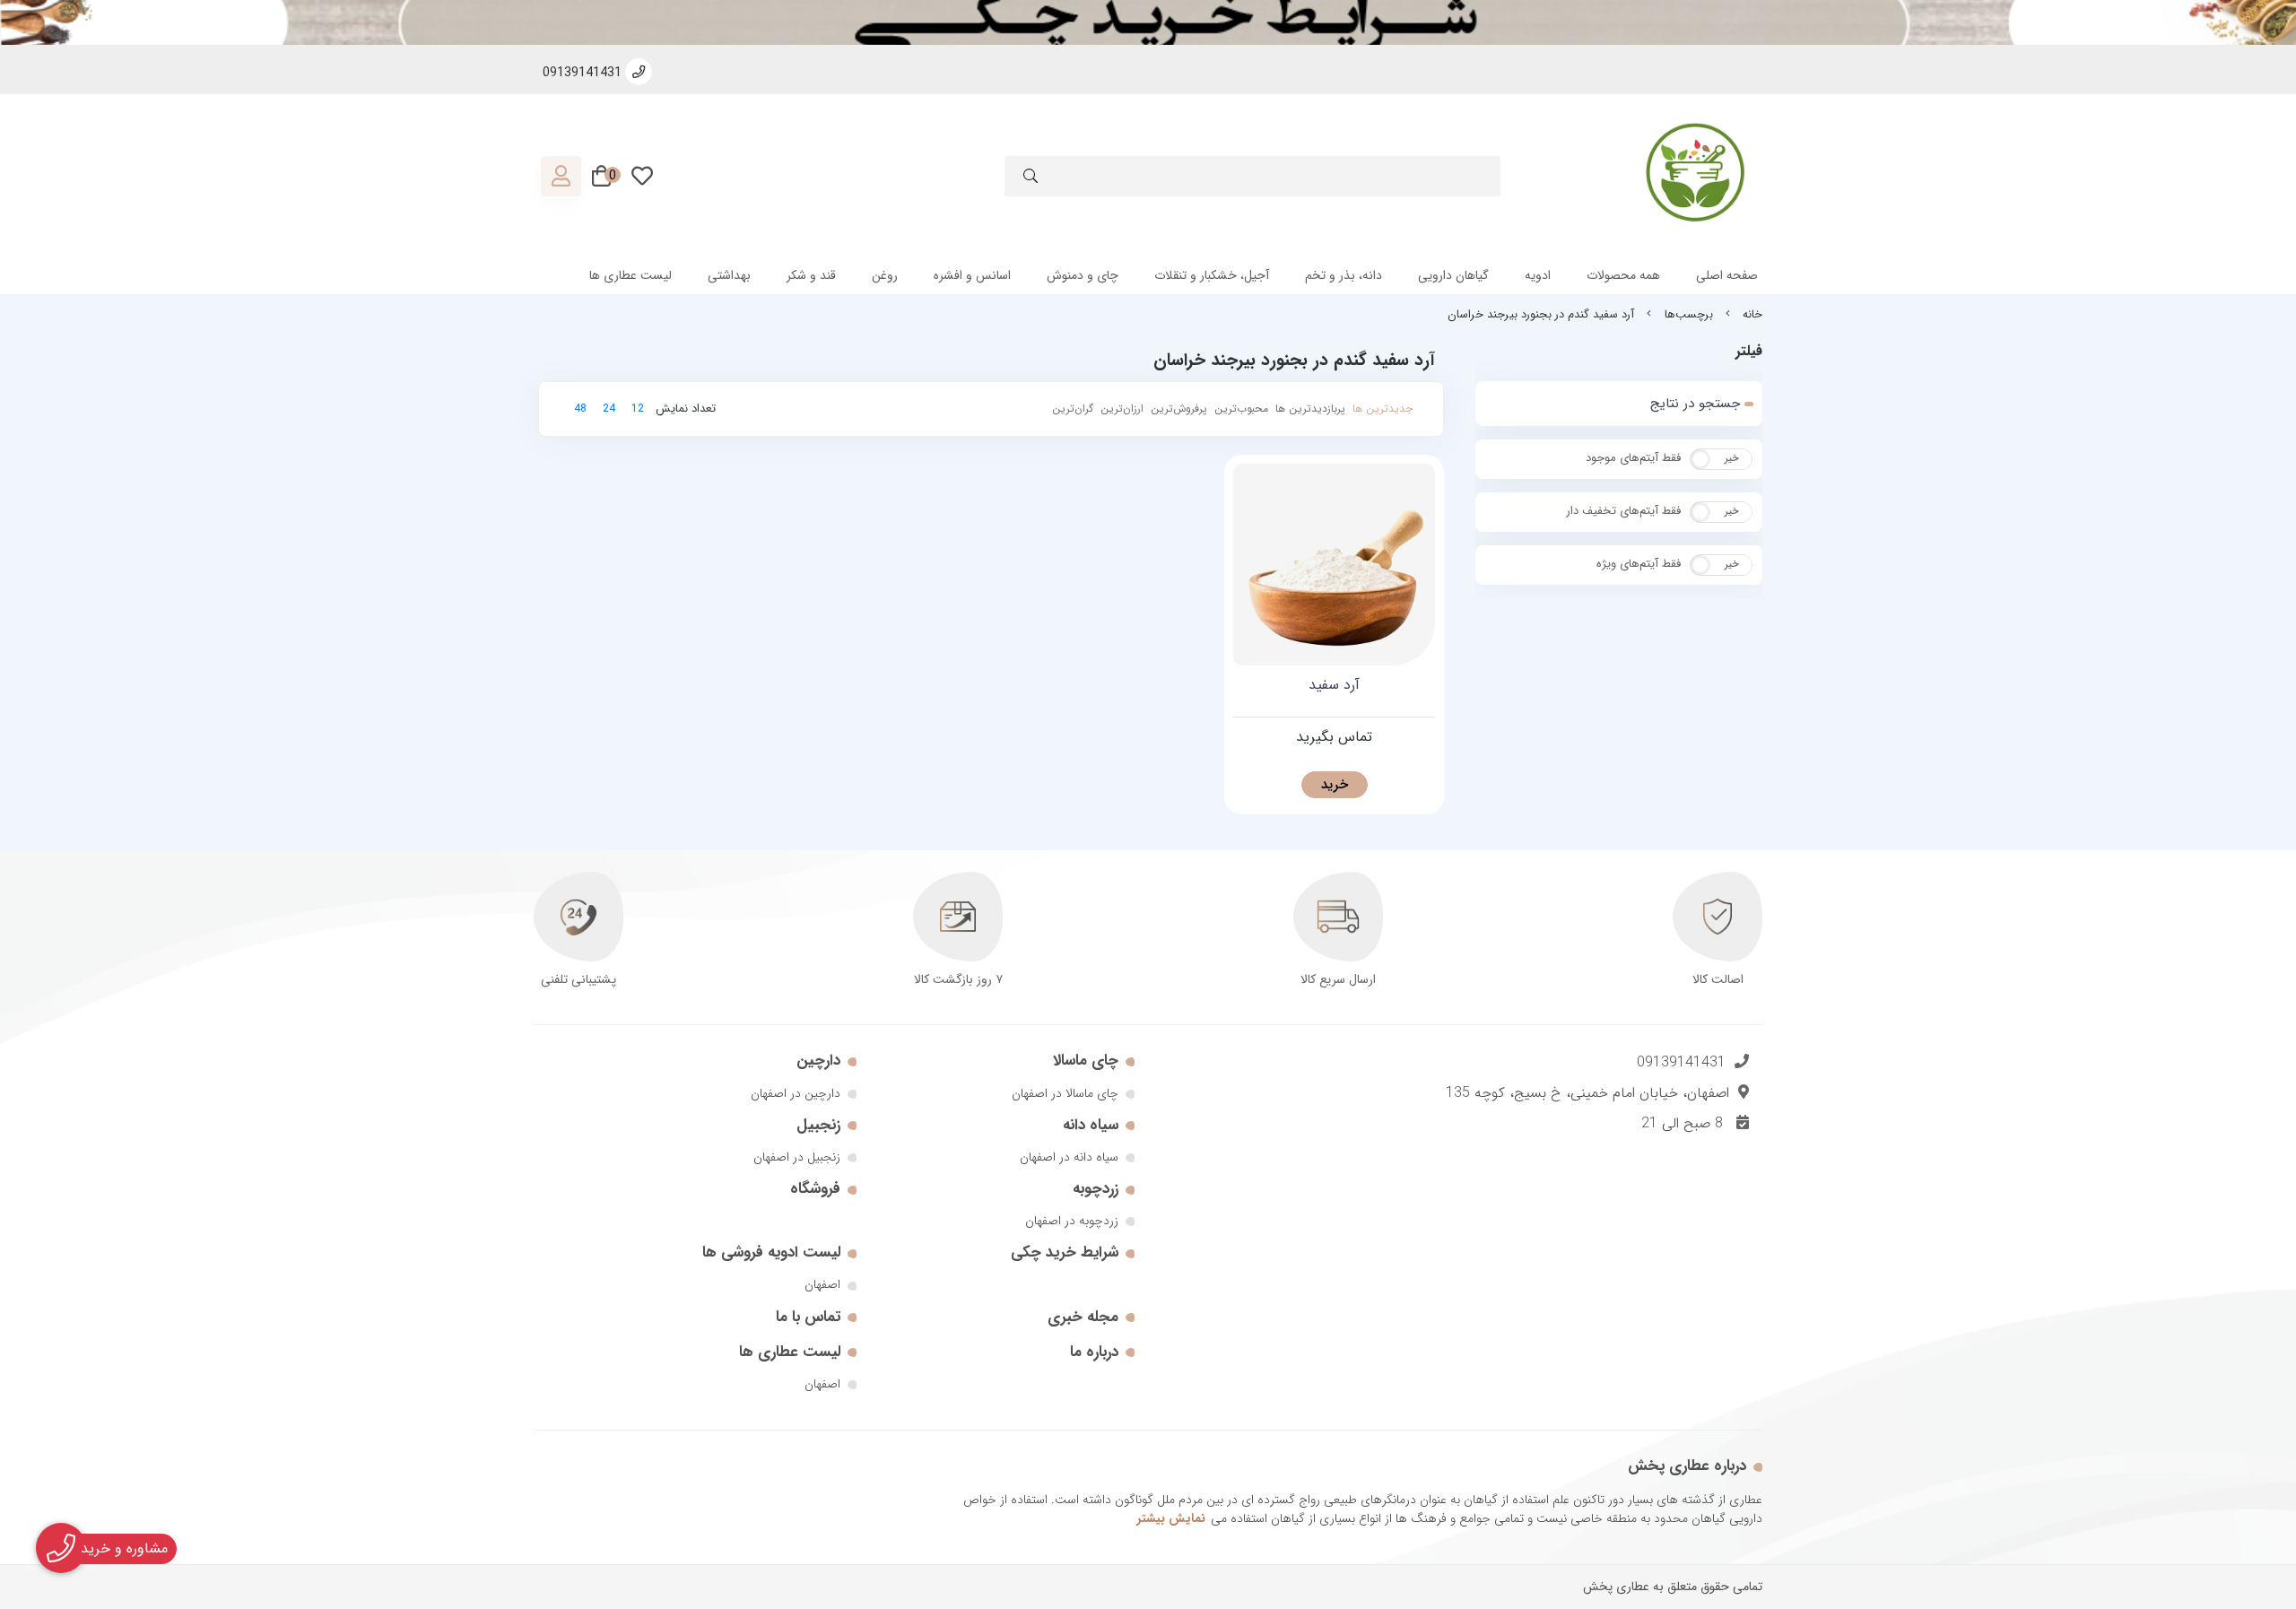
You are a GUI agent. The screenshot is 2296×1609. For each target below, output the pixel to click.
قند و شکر (811, 275)
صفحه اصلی (1727, 275)
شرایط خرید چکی (1065, 1252)
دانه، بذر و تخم (1344, 275)
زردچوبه (1096, 1189)
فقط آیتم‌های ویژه (1639, 564)
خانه (1752, 315)
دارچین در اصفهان (796, 1093)
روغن (885, 275)
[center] (1031, 179)
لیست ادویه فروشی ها (771, 1252)
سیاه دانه (1091, 1125)
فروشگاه (815, 1189)
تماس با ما (808, 1317)
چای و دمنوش (1083, 275)
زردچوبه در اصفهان (1072, 1221)
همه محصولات (1623, 275)
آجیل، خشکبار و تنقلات (1212, 275)
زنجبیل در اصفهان (797, 1157)
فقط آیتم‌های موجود (1633, 458)
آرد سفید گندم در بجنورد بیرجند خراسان (1541, 315)
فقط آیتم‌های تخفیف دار (1623, 511)
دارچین (818, 1061)
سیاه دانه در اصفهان (1069, 1157)
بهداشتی (729, 275)
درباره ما (1094, 1352)
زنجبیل (818, 1125)
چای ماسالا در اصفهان (1065, 1093)
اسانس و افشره (972, 275)
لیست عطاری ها (631, 275)
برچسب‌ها (1689, 315)
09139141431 (1681, 1062)
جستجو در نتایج (1695, 404)
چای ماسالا (1086, 1061)
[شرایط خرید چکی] (1148, 22)
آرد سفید (1334, 685)
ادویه (1538, 275)
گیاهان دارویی (1453, 275)
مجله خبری (1083, 1317)
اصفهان (822, 1284)
